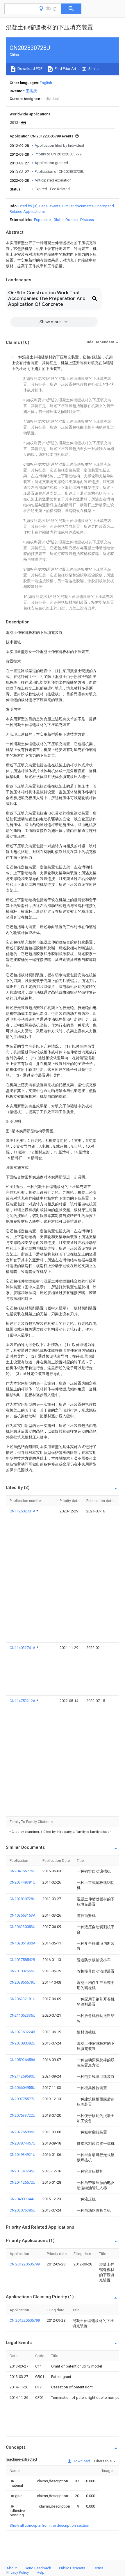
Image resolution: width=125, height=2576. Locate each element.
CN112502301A (23, 1511)
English (46, 83)
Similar (94, 69)
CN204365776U (23, 1871)
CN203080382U (23, 2043)
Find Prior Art (65, 69)
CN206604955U (23, 2088)
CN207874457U (23, 2143)
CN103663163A (23, 1915)
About (12, 2568)
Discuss (87, 220)
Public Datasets (72, 2568)
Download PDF (30, 69)
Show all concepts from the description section (49, 2525)
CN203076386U (23, 2210)
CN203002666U (23, 1971)
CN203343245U (23, 2171)
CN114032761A (23, 1648)
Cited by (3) (28, 206)
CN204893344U (23, 2199)
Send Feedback (38, 2568)
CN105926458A (23, 2060)
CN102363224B (22, 2032)
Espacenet (43, 220)
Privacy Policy (18, 2572)
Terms (98, 2568)
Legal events (50, 206)
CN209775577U (23, 2099)
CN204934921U (23, 2155)
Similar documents (78, 206)
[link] (16, 2483)
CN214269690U (23, 2076)
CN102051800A (23, 1943)
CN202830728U (23, 1899)
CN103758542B (22, 1960)
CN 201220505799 (25, 2264)
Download (81, 2461)
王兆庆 (31, 91)
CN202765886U (23, 2132)
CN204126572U (23, 2182)
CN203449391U (23, 1882)
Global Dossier (66, 220)
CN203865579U (23, 1982)
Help (41, 2572)
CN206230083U (23, 1927)
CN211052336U (23, 2015)
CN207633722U (23, 2115)
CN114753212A (23, 1701)
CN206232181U (23, 1999)
